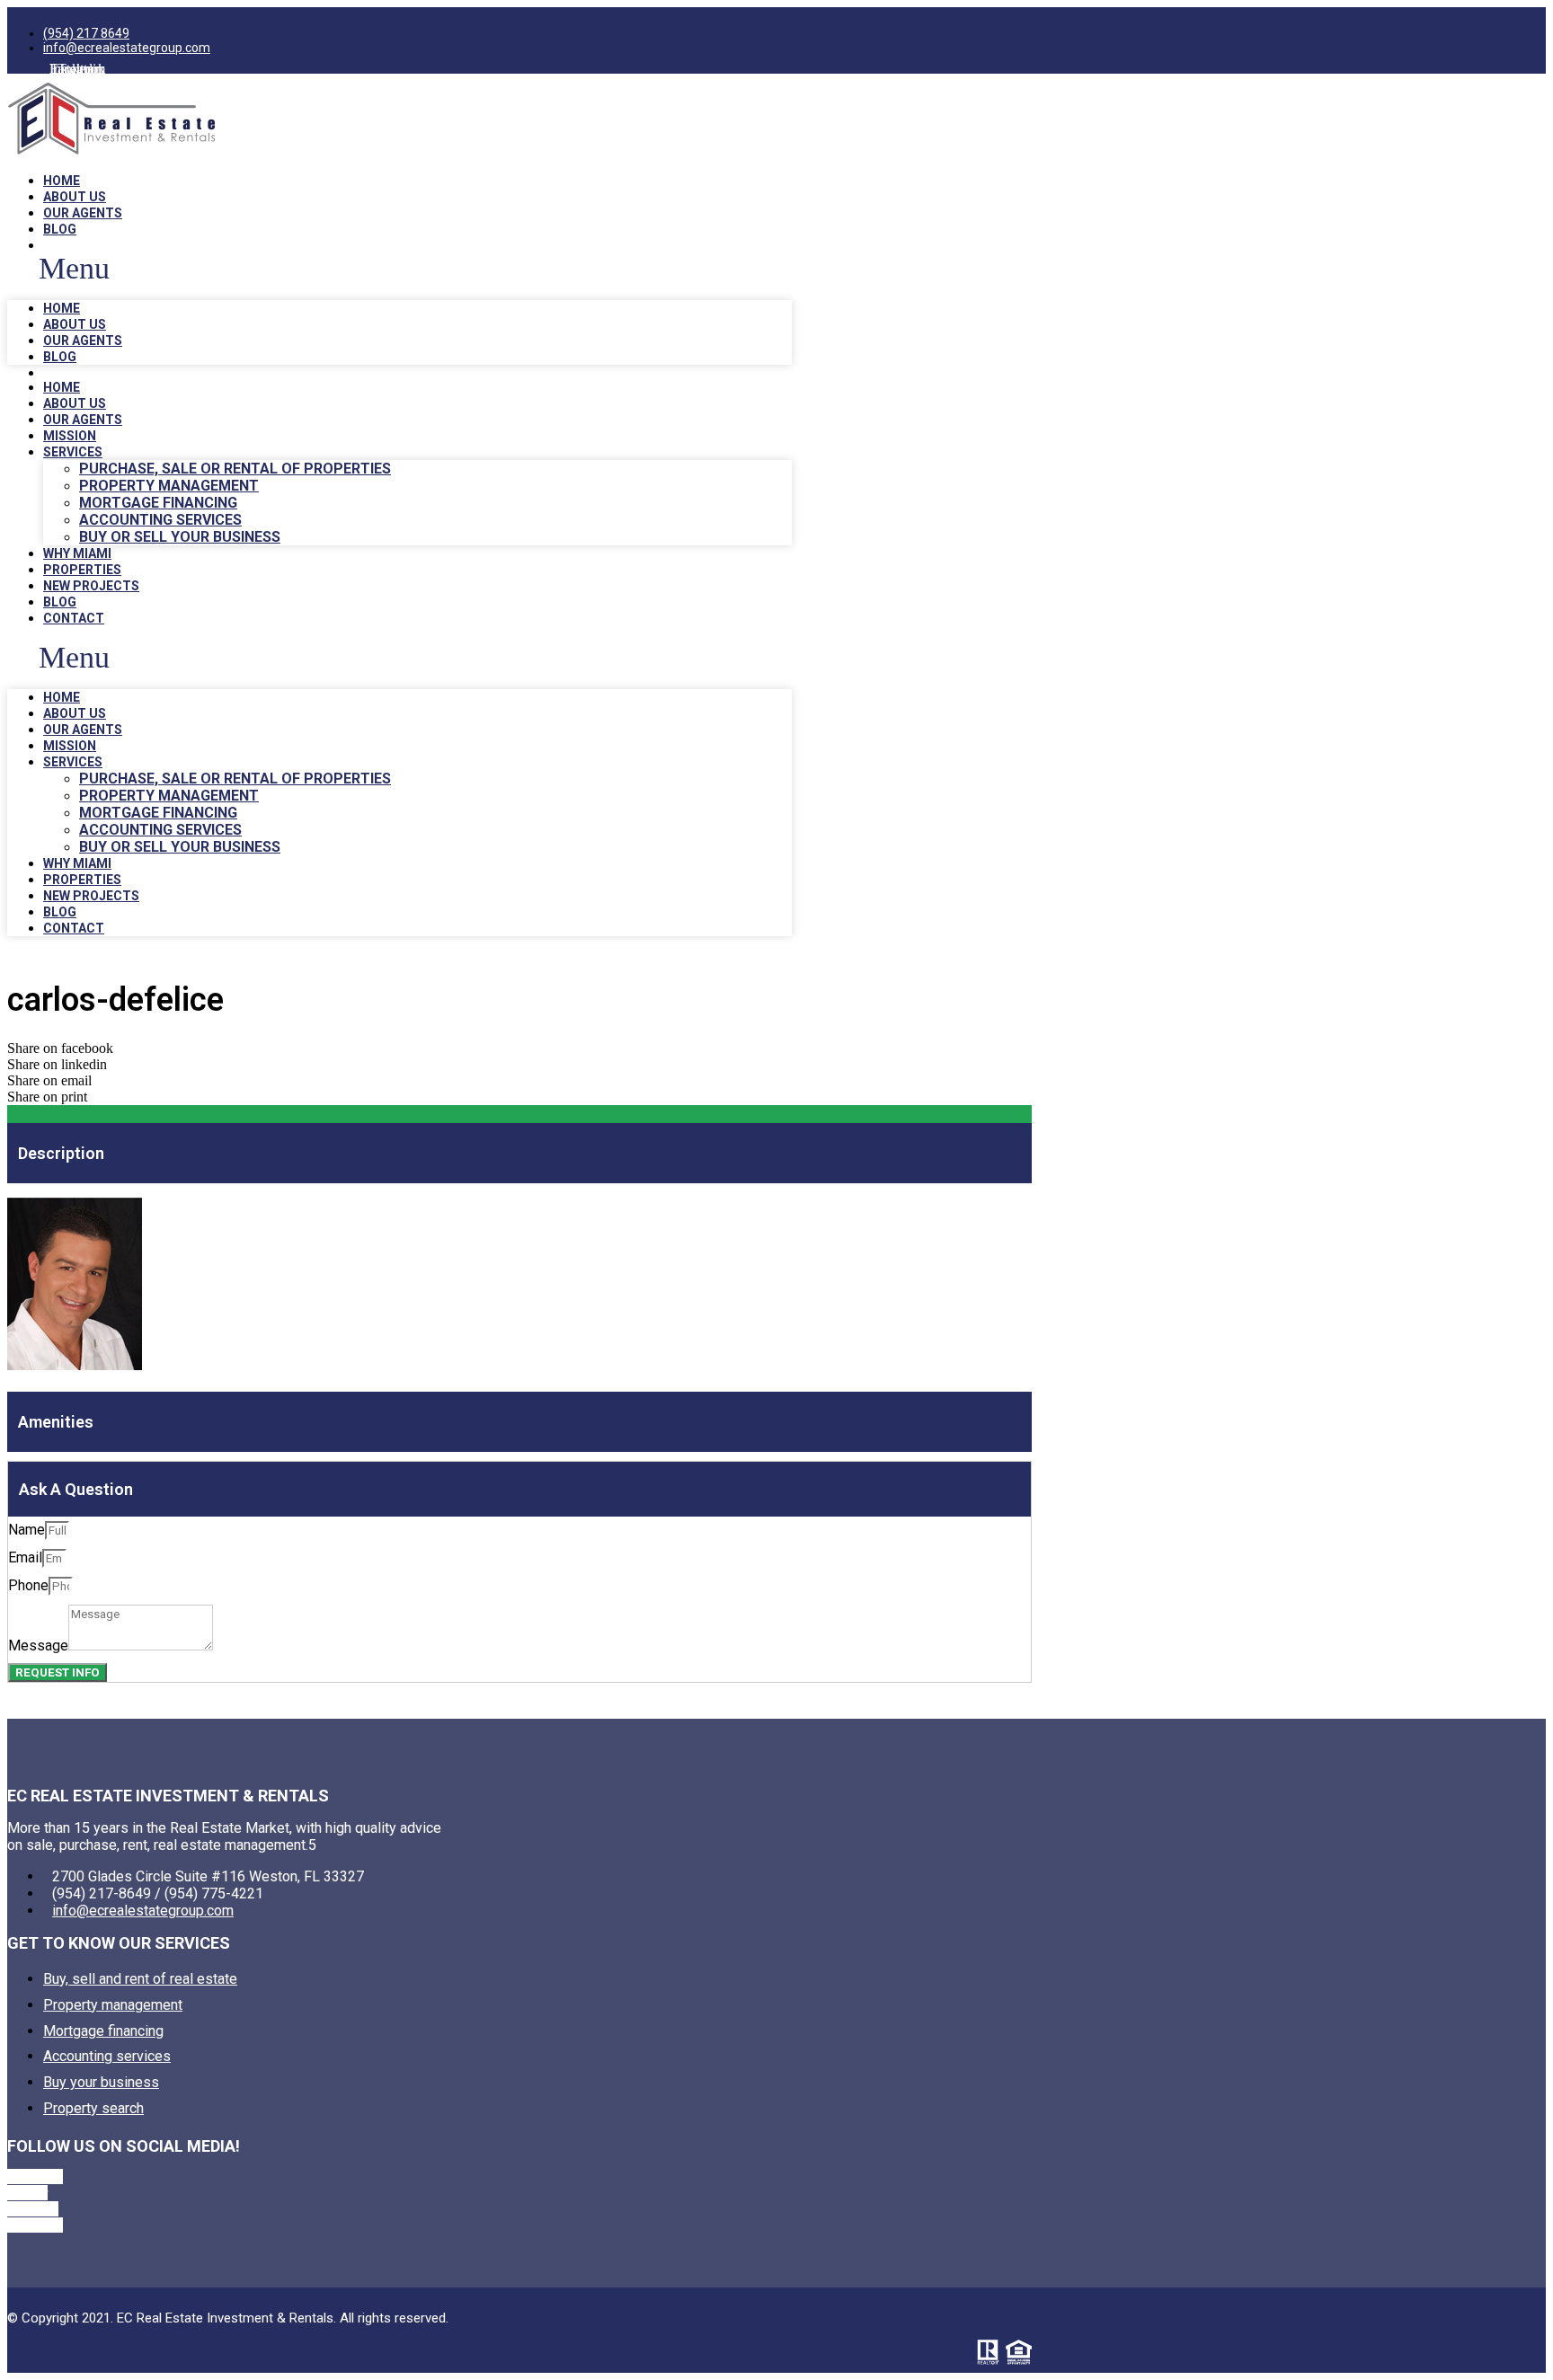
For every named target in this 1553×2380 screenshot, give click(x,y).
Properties (82, 570)
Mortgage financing (158, 503)
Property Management (169, 486)
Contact (74, 618)
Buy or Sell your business (180, 537)
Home (62, 181)
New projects (91, 586)
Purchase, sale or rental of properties (235, 469)
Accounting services (160, 520)
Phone (28, 1585)
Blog (60, 229)
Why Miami (77, 553)
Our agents (83, 213)
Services (73, 452)
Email (25, 1557)
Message (38, 1646)
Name (27, 1530)
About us (75, 197)
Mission (70, 436)
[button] (399, 269)
